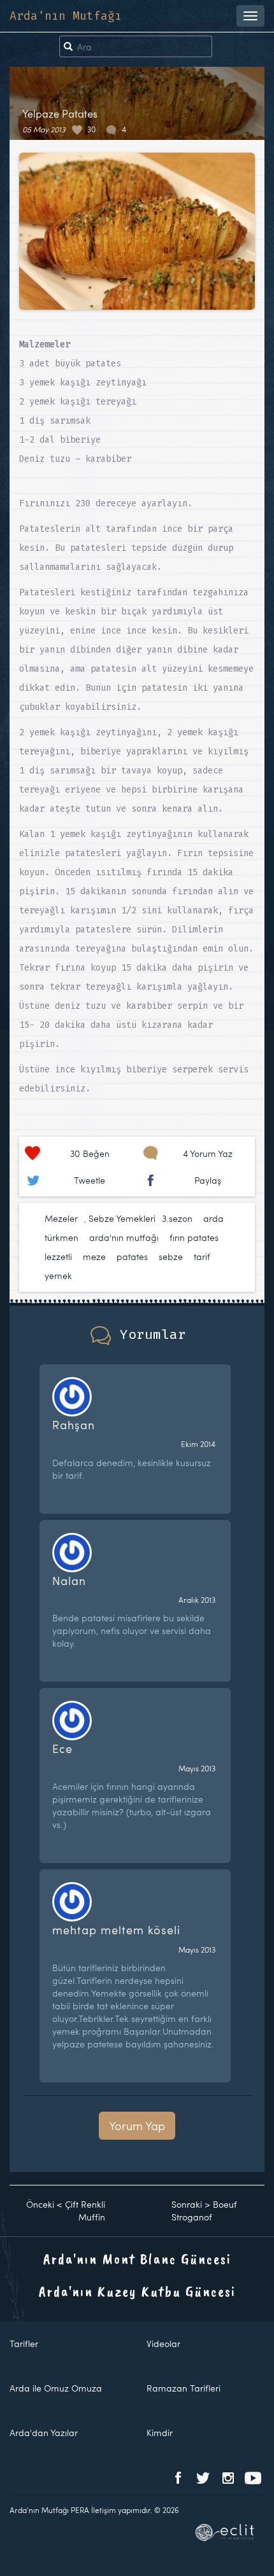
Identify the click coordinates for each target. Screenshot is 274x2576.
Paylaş (208, 1180)
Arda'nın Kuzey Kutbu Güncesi (137, 2291)
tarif (202, 1257)
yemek (58, 1276)
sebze (171, 1257)
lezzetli (58, 1257)
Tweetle (90, 1180)
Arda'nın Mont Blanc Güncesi (137, 2259)
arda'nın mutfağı (124, 1237)
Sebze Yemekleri (122, 1218)
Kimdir (160, 2433)
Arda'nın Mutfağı (66, 16)
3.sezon (177, 1218)
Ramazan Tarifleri (184, 2388)
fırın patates (194, 1237)
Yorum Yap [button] (137, 2125)
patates (132, 1257)
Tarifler (24, 2344)
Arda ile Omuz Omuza (56, 2388)
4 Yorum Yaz (208, 1153)
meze (94, 1257)
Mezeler (61, 1218)
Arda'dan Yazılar (44, 2433)
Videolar (163, 2344)
